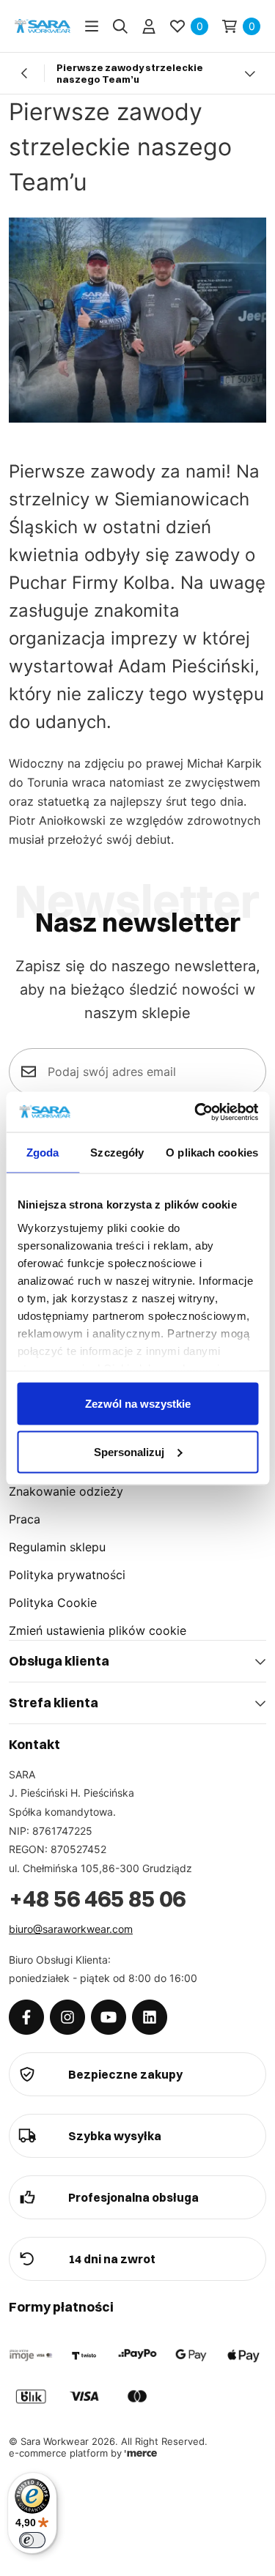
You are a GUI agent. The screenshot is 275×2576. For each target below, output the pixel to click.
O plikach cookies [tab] (212, 1152)
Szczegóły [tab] (117, 1152)
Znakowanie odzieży (66, 1491)
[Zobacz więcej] (250, 73)
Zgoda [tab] (43, 1152)
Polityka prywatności (67, 1575)
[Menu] (92, 26)
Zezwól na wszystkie (138, 1404)
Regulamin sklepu (57, 1547)
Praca (25, 1519)
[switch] (32, 2540)
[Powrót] (25, 73)
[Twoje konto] (149, 26)
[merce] (141, 2453)
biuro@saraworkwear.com (71, 1929)
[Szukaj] (120, 26)
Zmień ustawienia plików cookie (98, 1630)
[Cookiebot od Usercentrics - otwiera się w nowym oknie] (196, 1112)
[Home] (43, 26)
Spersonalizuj (129, 1451)
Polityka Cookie (53, 1603)
